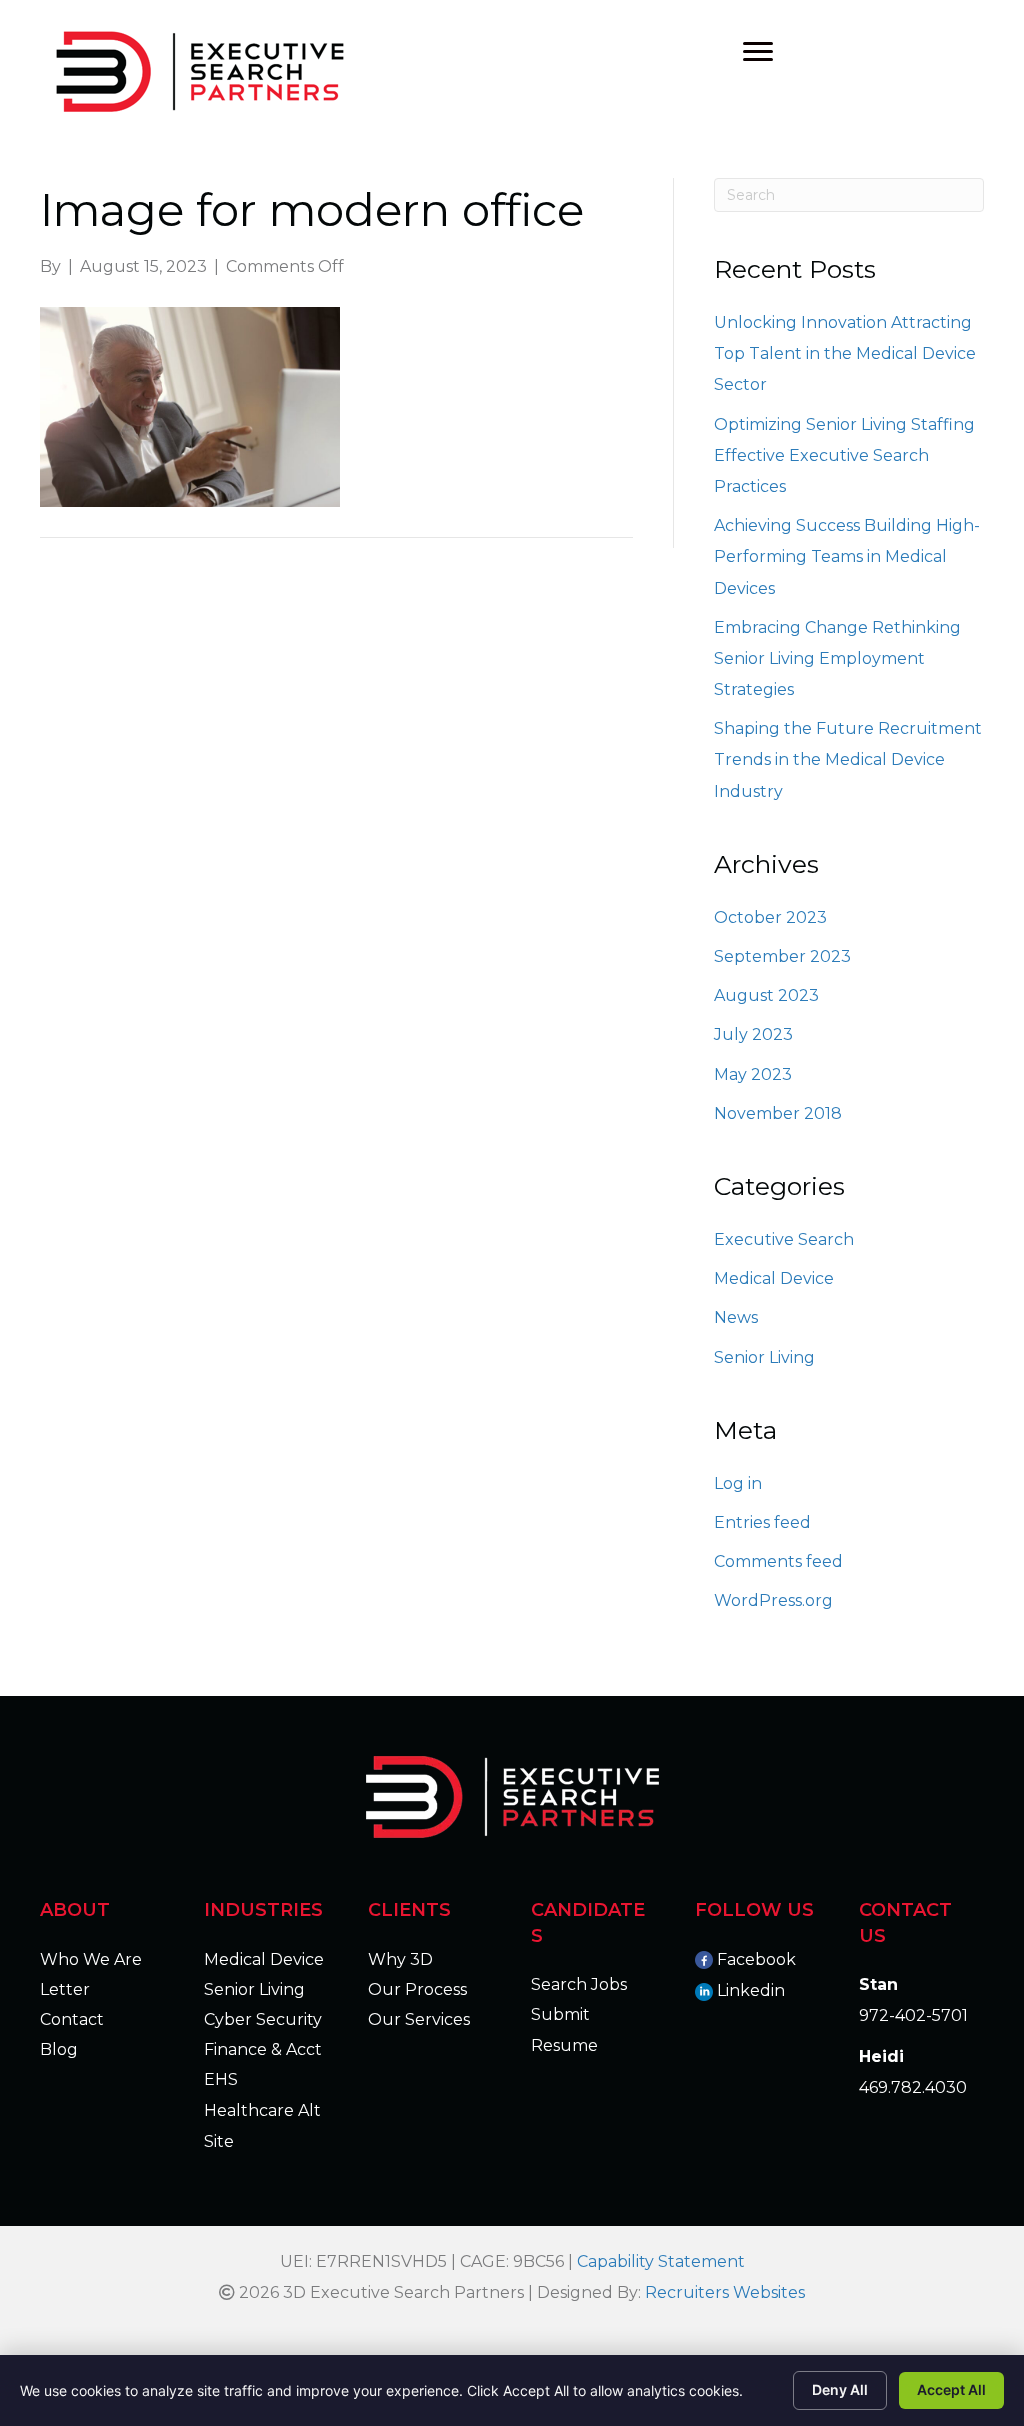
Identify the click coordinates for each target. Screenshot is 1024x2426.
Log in (738, 1483)
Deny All (840, 2389)
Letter (65, 1989)
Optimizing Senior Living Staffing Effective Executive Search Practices (844, 455)
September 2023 (782, 956)
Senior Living (764, 1357)
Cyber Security (263, 2019)
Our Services (419, 2019)
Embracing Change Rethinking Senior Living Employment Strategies (837, 658)
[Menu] (758, 52)
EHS (221, 2079)
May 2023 (753, 1074)
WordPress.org (773, 1600)
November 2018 (778, 1113)
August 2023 (766, 995)
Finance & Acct (263, 2049)
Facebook (756, 1959)
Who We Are (91, 1959)
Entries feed (762, 1522)
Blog (59, 2049)
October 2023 (770, 917)
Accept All (951, 2389)
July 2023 (753, 1034)
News (736, 1317)
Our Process (417, 1989)
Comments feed (778, 1561)
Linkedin (751, 1990)
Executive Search (784, 1239)
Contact (72, 2019)
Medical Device (774, 1278)
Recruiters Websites (725, 2292)
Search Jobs (579, 1984)
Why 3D (400, 1959)
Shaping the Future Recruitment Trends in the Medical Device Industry (848, 759)
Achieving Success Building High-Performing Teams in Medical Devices (847, 556)
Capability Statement (661, 2261)
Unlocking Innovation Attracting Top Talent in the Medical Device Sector (845, 353)
